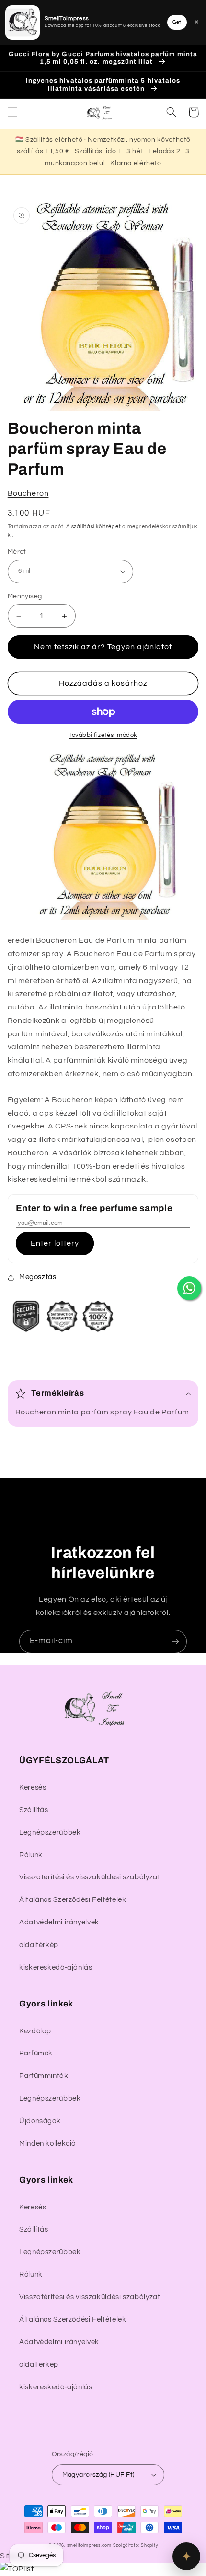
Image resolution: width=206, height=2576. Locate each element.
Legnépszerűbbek (50, 1833)
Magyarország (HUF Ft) (98, 2475)
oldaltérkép (39, 1945)
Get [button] (177, 22)
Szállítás (34, 1810)
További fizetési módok (103, 735)
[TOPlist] (17, 2569)
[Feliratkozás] (175, 1642)
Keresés (33, 1787)
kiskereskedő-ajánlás (56, 1967)
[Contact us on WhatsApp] (189, 1288)
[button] (12, 112)
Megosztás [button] (38, 1277)
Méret (17, 552)
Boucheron (28, 493)
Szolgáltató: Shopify (136, 2546)
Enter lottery (55, 1243)
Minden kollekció (47, 2143)
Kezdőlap (35, 2031)
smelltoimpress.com (89, 2546)
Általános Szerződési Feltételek (73, 1900)
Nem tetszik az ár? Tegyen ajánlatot (103, 647)
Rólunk (31, 1855)
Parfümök (36, 2053)
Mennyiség (25, 596)
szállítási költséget (96, 527)
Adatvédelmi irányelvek (59, 1922)
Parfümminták (44, 2076)
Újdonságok (40, 2121)
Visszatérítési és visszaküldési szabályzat (90, 1877)
